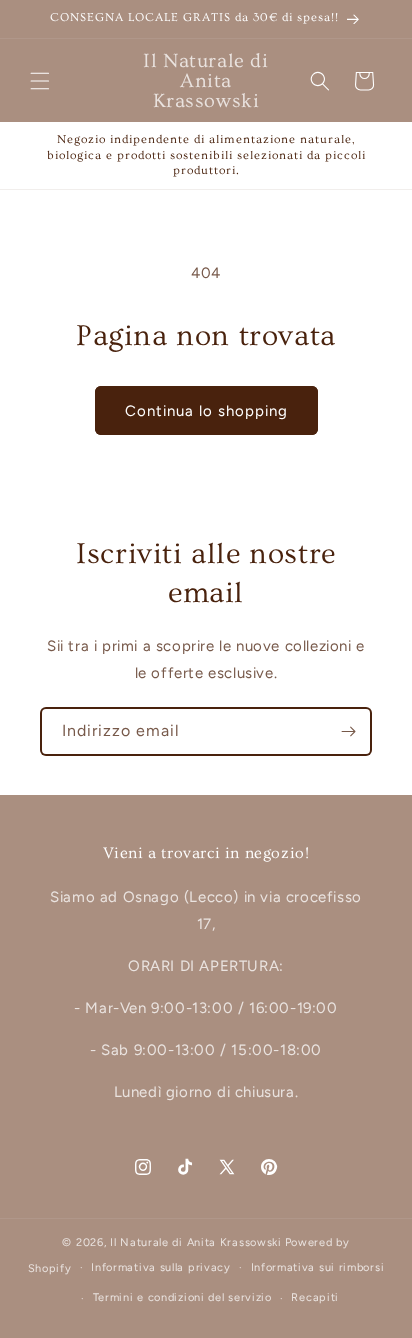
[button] (40, 81)
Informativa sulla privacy (161, 1267)
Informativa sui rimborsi (318, 1267)
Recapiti (315, 1297)
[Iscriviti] (348, 731)
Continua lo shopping (206, 411)
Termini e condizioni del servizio (182, 1297)
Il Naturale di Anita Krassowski (196, 1242)
